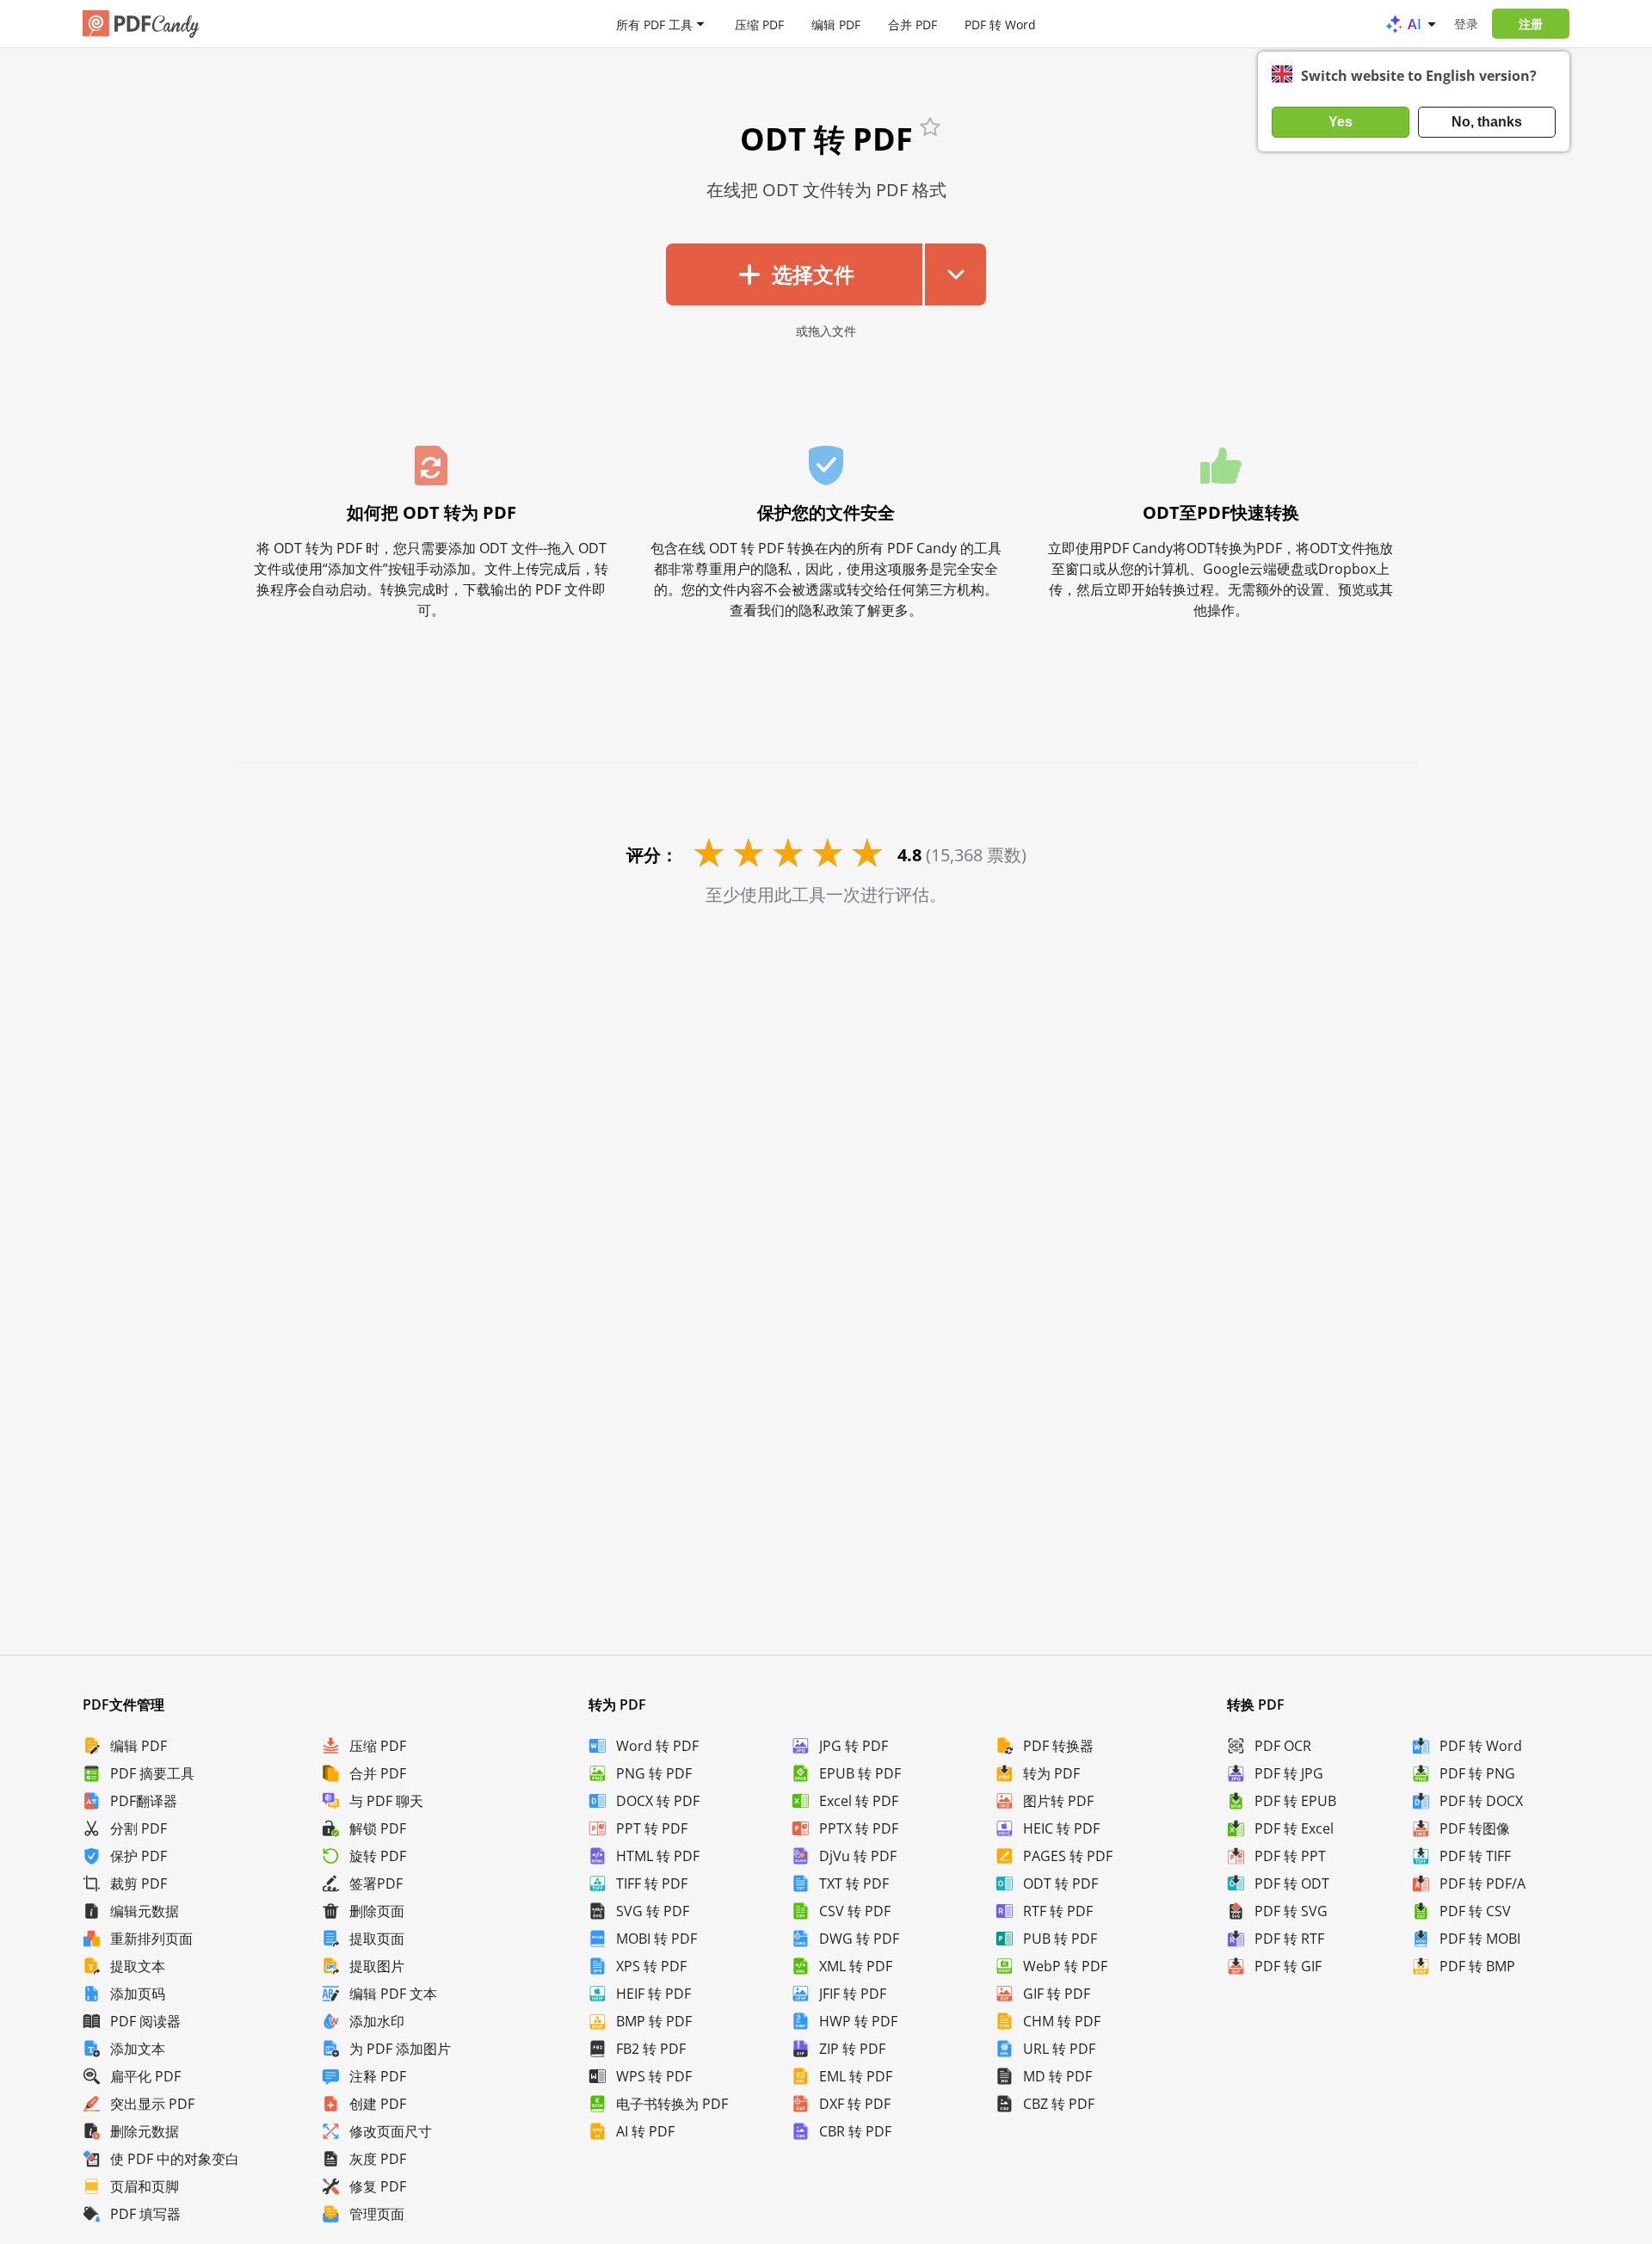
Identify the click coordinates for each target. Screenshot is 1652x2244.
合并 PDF (912, 24)
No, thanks (1487, 122)
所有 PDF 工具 (654, 24)
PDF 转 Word (1000, 24)
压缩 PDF (759, 24)
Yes (1341, 122)
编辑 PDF (836, 24)
